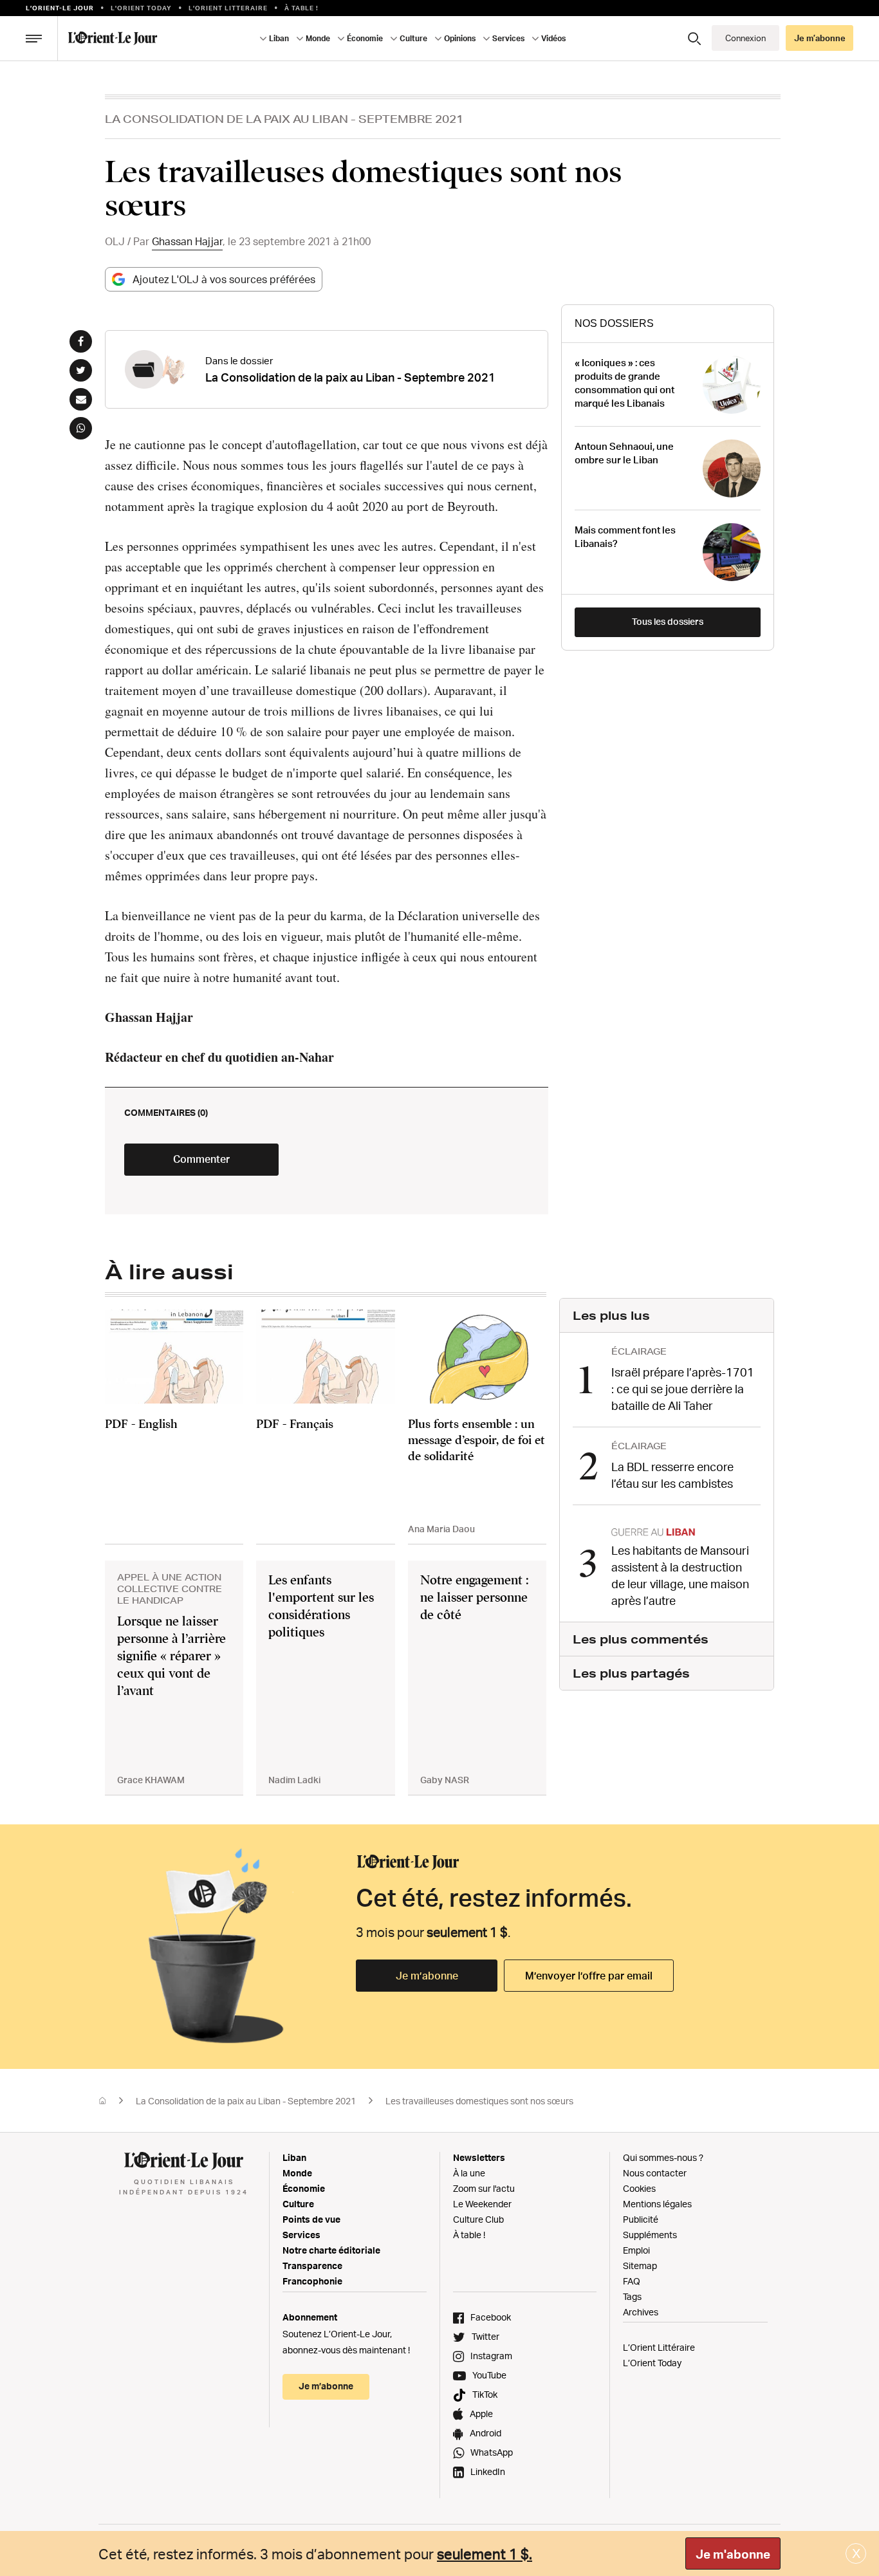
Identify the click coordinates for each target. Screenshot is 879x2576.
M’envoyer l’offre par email (589, 1976)
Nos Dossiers (614, 323)
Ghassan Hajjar (187, 241)
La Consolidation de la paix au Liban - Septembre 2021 (284, 119)
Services (301, 2235)
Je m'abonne (733, 2554)
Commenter (201, 1159)
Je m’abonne (427, 1976)
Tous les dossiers (668, 621)
